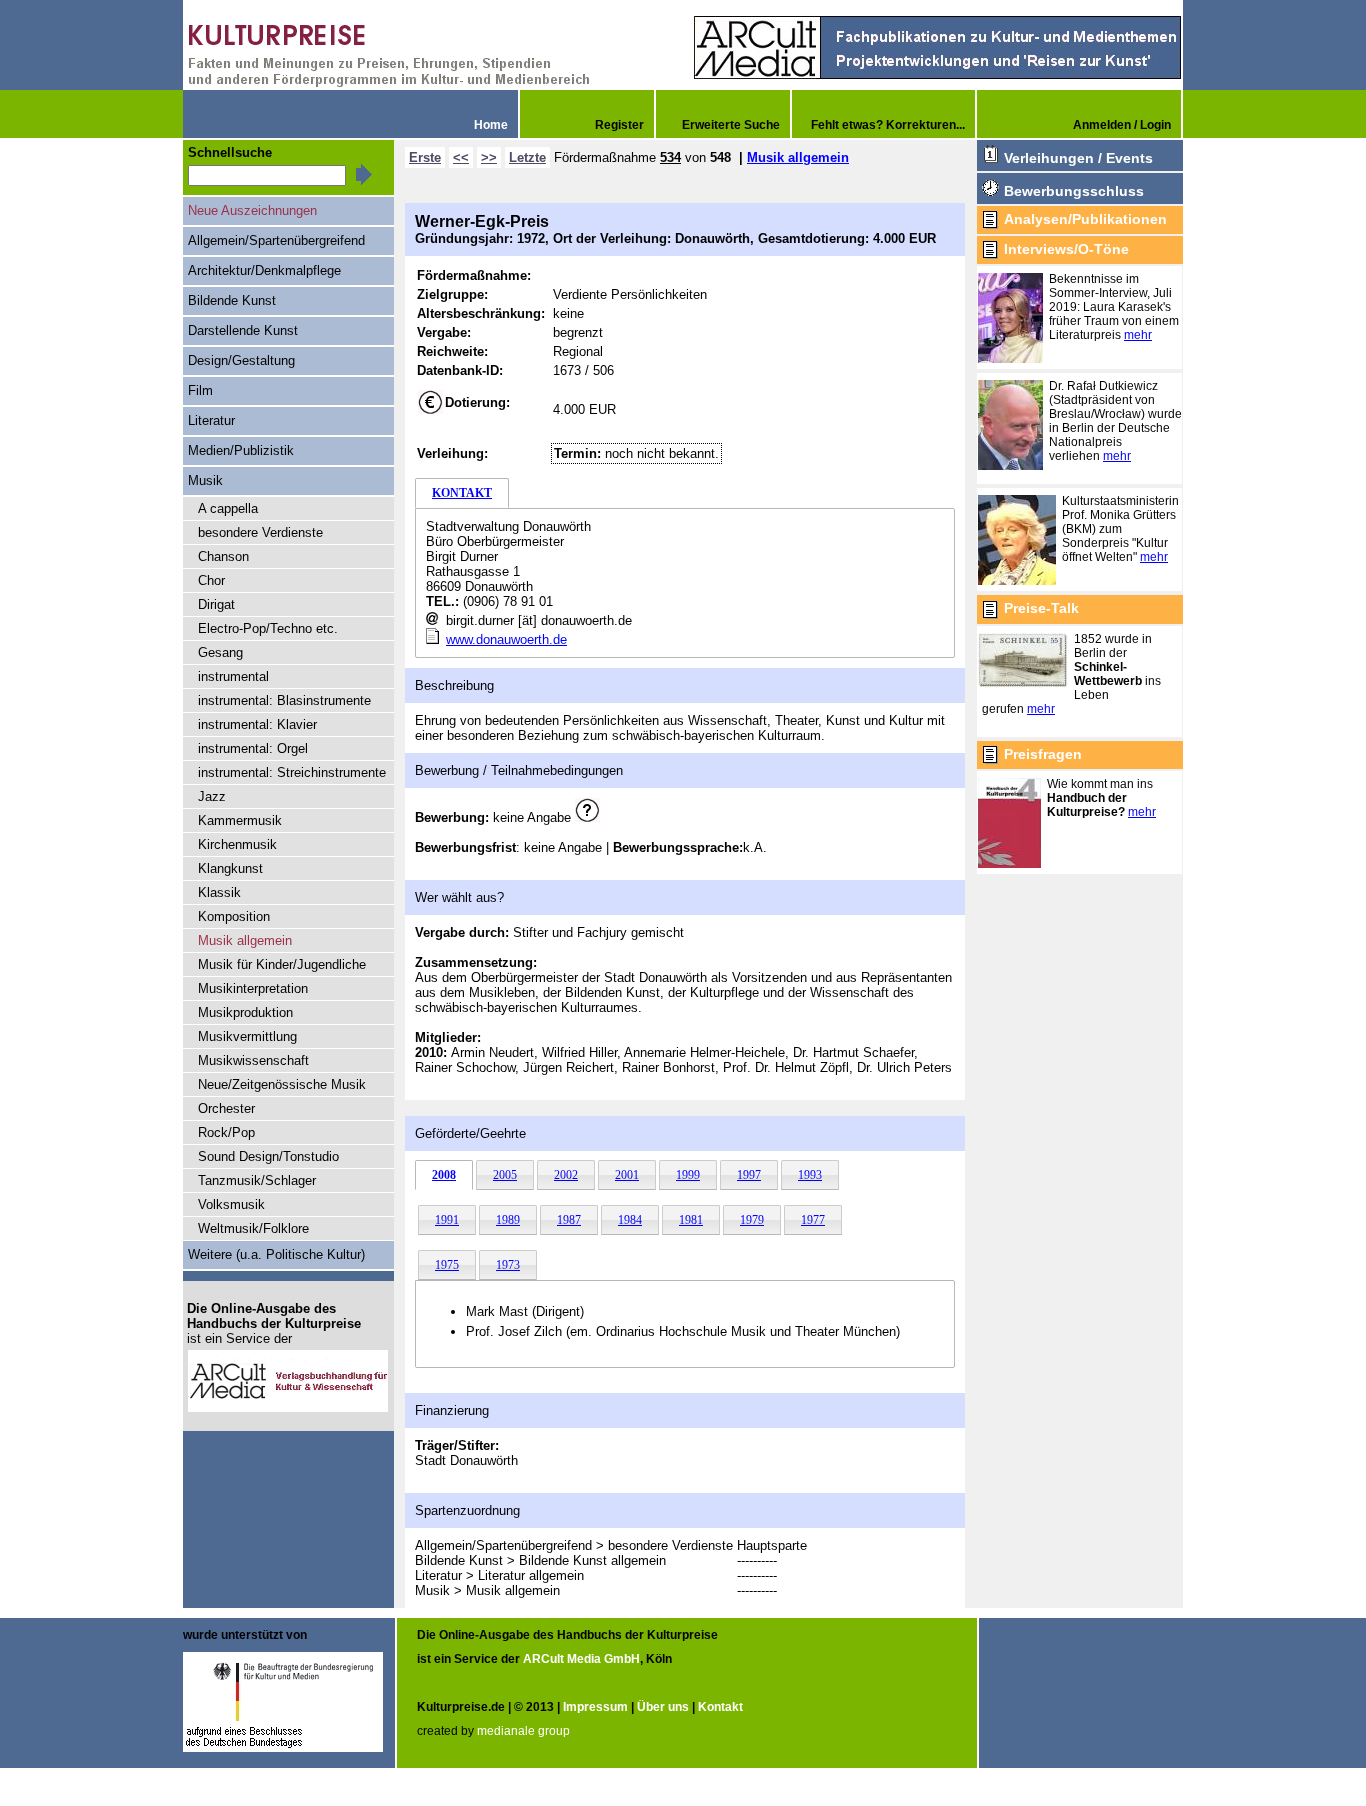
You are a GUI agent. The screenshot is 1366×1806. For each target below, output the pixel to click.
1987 (569, 1220)
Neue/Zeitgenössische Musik (282, 1084)
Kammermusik (240, 820)
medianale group (523, 1731)
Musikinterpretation (253, 988)
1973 (508, 1265)
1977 (813, 1220)
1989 (508, 1220)
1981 (691, 1220)
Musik (205, 480)
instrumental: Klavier (257, 724)
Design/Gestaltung (241, 360)
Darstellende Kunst (243, 330)
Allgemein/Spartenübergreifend (276, 240)
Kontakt (720, 1707)
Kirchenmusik (237, 844)
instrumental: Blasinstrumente (284, 700)
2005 (505, 1175)
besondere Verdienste (260, 532)
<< (461, 157)
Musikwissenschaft (253, 1060)
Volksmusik (231, 1204)
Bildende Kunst (232, 300)
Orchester (226, 1108)
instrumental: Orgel (253, 748)
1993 (810, 1175)
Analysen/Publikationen (1085, 219)
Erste (425, 157)
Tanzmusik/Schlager (257, 1180)
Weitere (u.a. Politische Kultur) (276, 1254)
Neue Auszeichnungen (252, 210)
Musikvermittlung (247, 1036)
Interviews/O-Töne (1066, 249)
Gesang (220, 652)
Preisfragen (1043, 754)
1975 (447, 1265)
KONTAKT (462, 493)
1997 (749, 1175)
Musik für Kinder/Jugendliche (282, 964)
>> (489, 157)
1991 (447, 1220)
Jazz (212, 796)
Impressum (595, 1707)
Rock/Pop (226, 1132)
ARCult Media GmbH (581, 1659)
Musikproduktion (245, 1012)
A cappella (228, 508)
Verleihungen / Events (1078, 158)
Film (200, 390)
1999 (688, 1175)
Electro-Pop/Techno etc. (268, 628)
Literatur (211, 420)
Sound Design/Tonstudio (268, 1156)
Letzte (527, 157)
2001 (627, 1175)
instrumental (233, 676)
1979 (752, 1220)
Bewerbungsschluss (1074, 191)
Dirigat (216, 604)
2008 (444, 1175)
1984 (630, 1220)
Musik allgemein (798, 157)
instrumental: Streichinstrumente (292, 772)
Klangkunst (230, 868)
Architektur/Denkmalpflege (264, 270)
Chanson (223, 556)
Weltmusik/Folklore (253, 1228)
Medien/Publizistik (241, 450)
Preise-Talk (1041, 608)
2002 (566, 1175)
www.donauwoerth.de (506, 639)
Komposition (234, 916)
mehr (1138, 335)
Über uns (663, 1707)
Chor (211, 580)
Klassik (219, 892)
